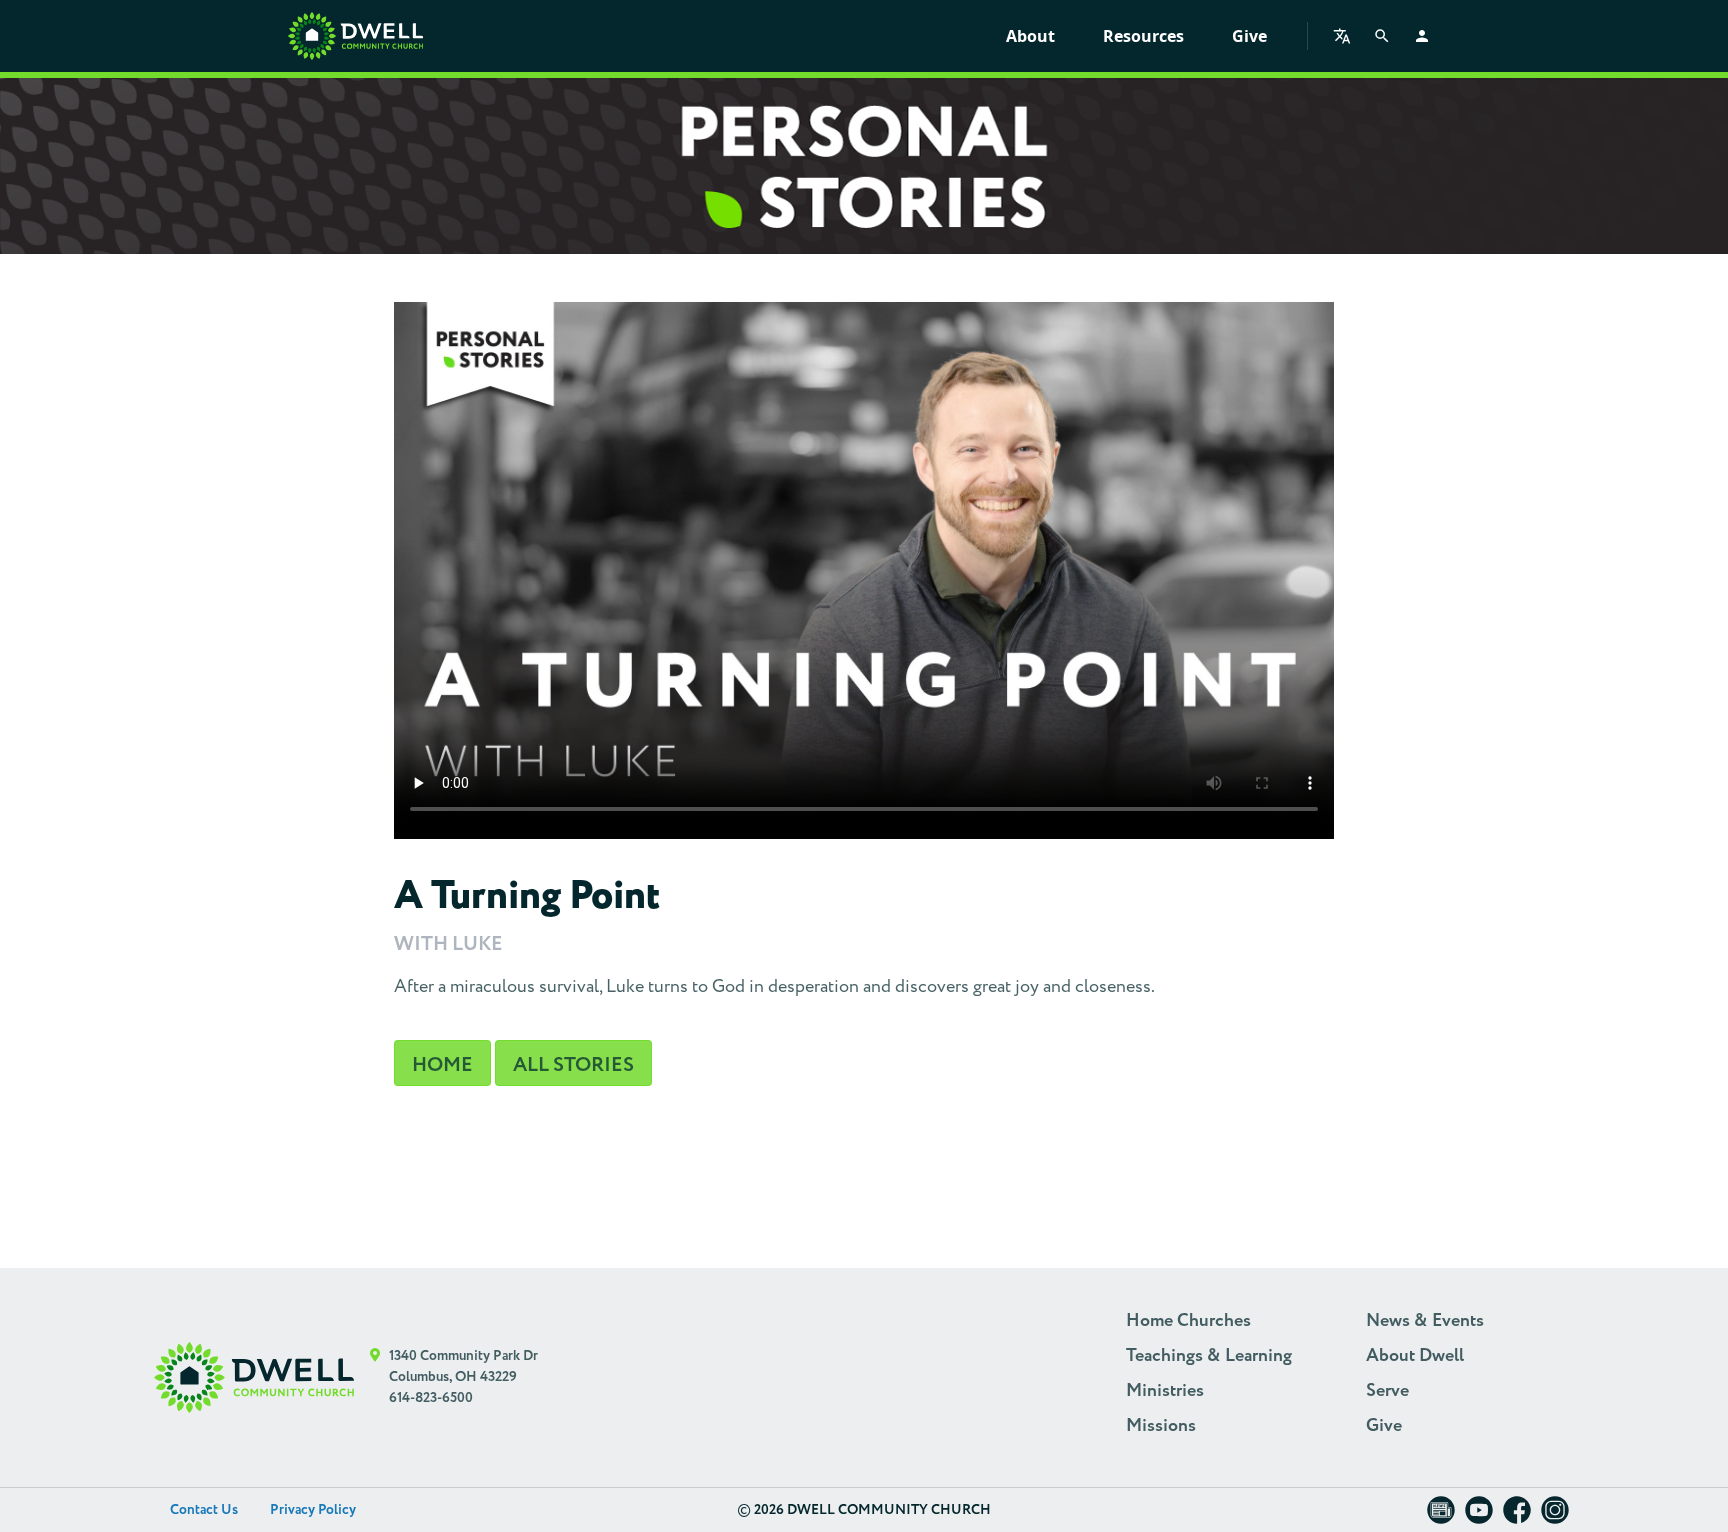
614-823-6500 (431, 1398)
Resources (1143, 36)
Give (1249, 36)
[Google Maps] (375, 1377)
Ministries (1165, 1391)
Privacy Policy (313, 1510)
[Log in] (1422, 36)
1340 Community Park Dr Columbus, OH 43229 (463, 1366)
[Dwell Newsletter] (1441, 1516)
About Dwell (1415, 1356)
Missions (1161, 1426)
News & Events (1425, 1321)
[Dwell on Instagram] (1555, 1516)
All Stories (573, 1065)
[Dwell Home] (254, 1377)
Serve (1387, 1391)
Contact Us (204, 1510)
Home (442, 1065)
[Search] (1382, 36)
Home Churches (1188, 1321)
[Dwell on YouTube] (1479, 1516)
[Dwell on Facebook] (1517, 1516)
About (1030, 36)
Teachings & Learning (1209, 1356)
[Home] (355, 36)
